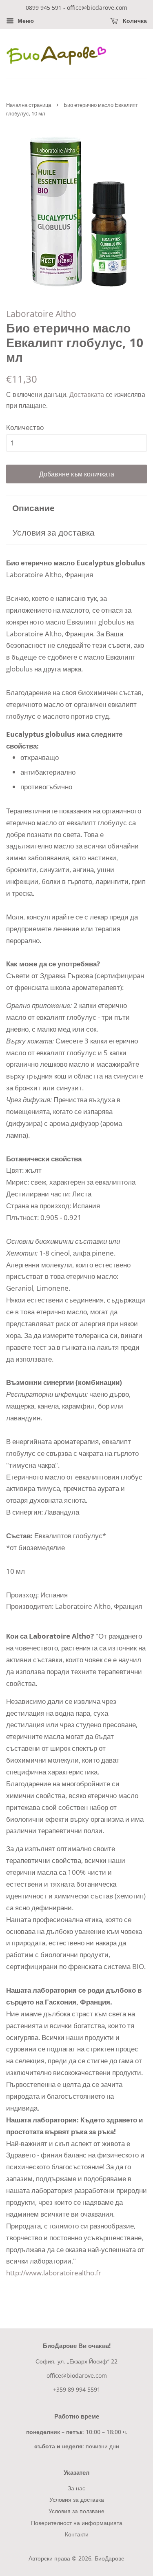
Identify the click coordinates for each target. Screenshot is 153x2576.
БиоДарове (110, 2558)
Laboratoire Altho (41, 314)
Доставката (87, 394)
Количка (134, 21)
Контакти (77, 2534)
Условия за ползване (76, 2511)
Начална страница (29, 105)
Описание (33, 508)
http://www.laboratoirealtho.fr (54, 2273)
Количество (25, 427)
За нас (76, 2488)
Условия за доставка (53, 532)
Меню (25, 21)
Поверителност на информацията (77, 2523)
